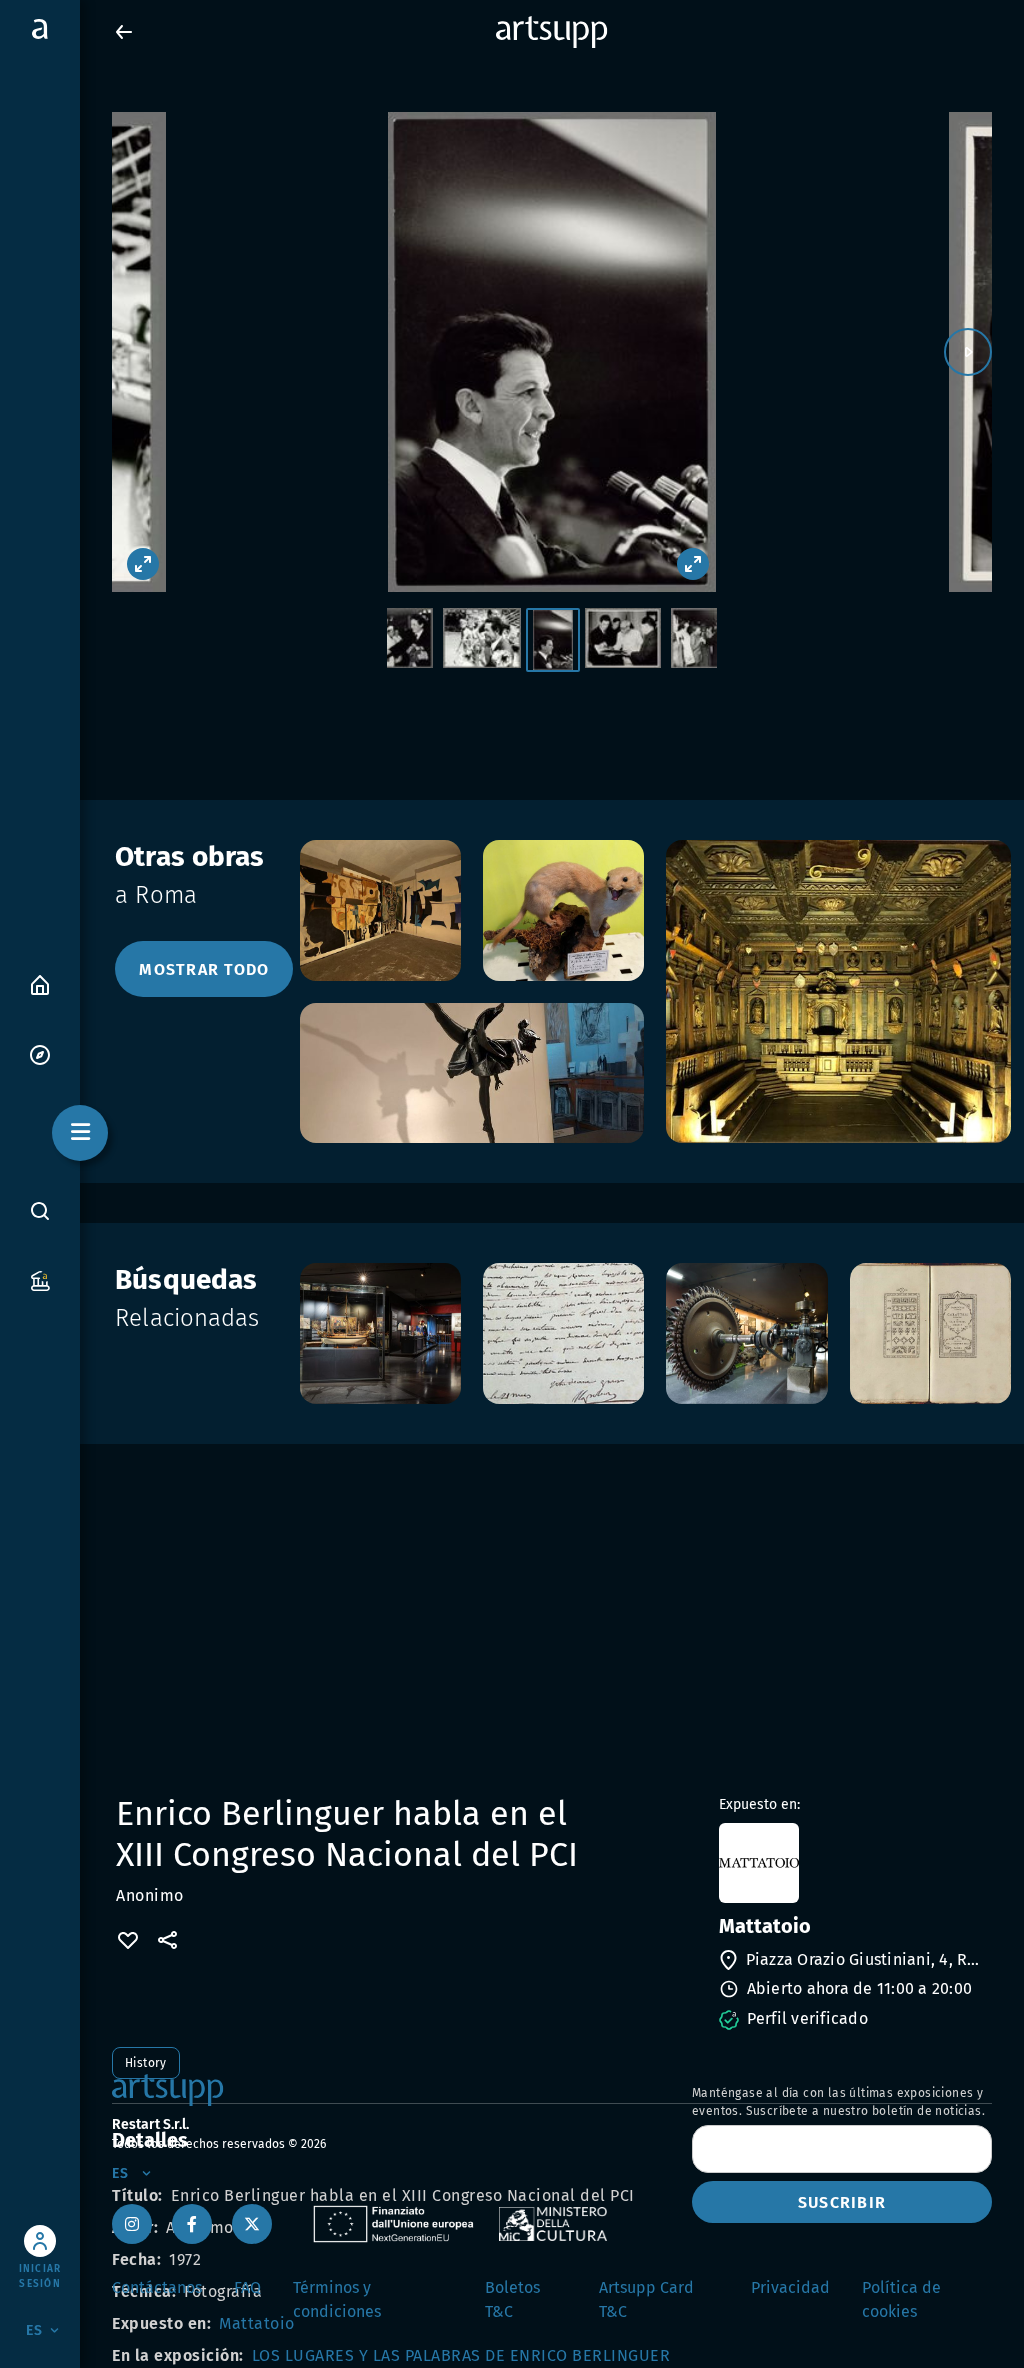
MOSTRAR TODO (204, 969)
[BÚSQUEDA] (40, 1211)
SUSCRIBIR (842, 2202)
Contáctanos (157, 2287)
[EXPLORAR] (40, 1053)
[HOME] (40, 983)
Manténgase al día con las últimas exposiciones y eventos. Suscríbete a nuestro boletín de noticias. (838, 2102)
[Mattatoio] (853, 1863)
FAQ (247, 2287)
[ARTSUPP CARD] (40, 1279)
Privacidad (790, 2287)
